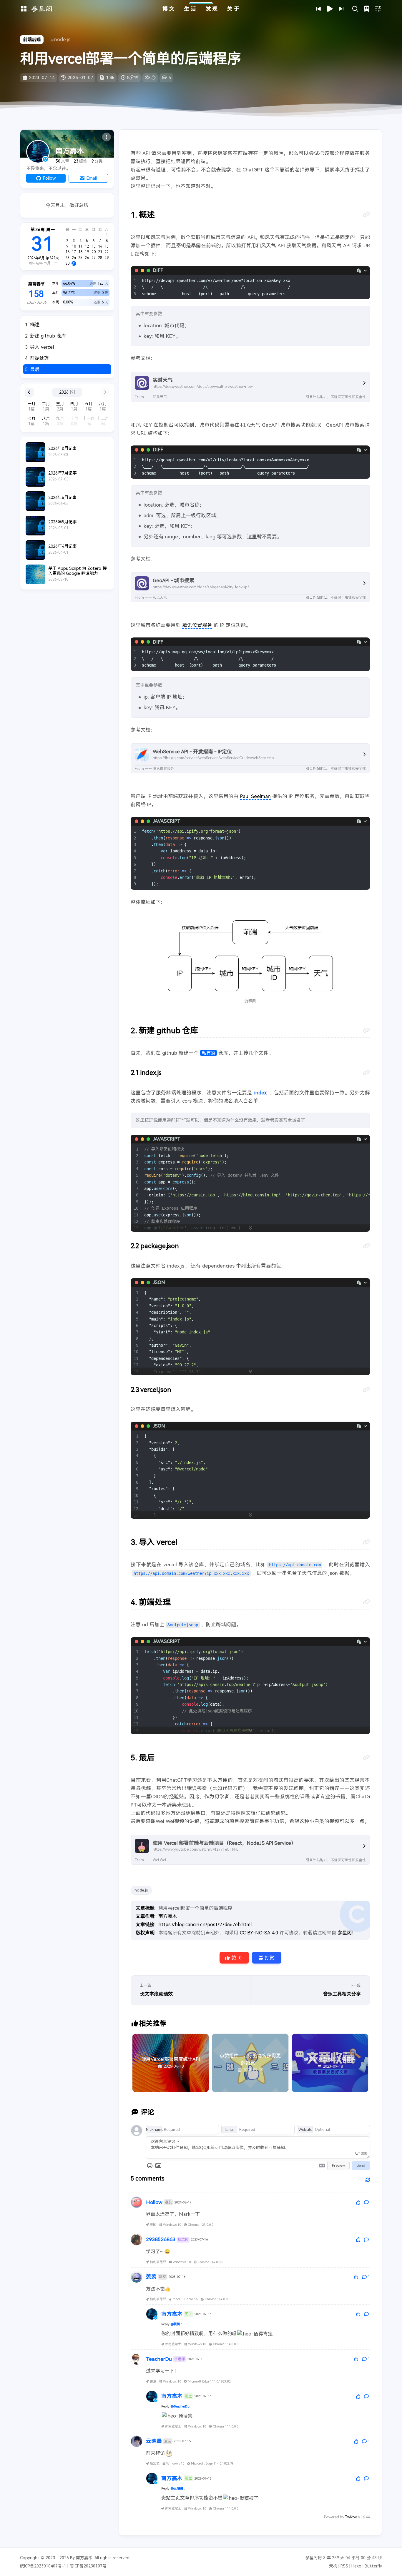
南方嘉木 (168, 1916)
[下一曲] (342, 9)
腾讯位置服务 (197, 625)
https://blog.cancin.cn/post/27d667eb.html (205, 1924)
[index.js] (366, 1073)
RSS (344, 2566)
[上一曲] (319, 9)
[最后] (366, 1757)
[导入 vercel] (366, 1542)
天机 (333, 2566)
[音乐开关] (330, 9)
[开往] (367, 9)
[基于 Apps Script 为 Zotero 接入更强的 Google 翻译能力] (67, 574)
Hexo (356, 2566)
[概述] (366, 215)
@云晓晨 (177, 2488)
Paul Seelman (255, 796)
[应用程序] (24, 9)
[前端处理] (366, 1602)
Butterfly (373, 2566)
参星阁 (345, 1933)
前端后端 (32, 40)
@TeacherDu (180, 2406)
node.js (62, 39)
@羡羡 (175, 2324)
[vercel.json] (366, 1390)
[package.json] (366, 1246)
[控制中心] (378, 9)
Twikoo (351, 2517)
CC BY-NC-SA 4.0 (259, 1933)
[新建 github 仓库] (366, 1030)
